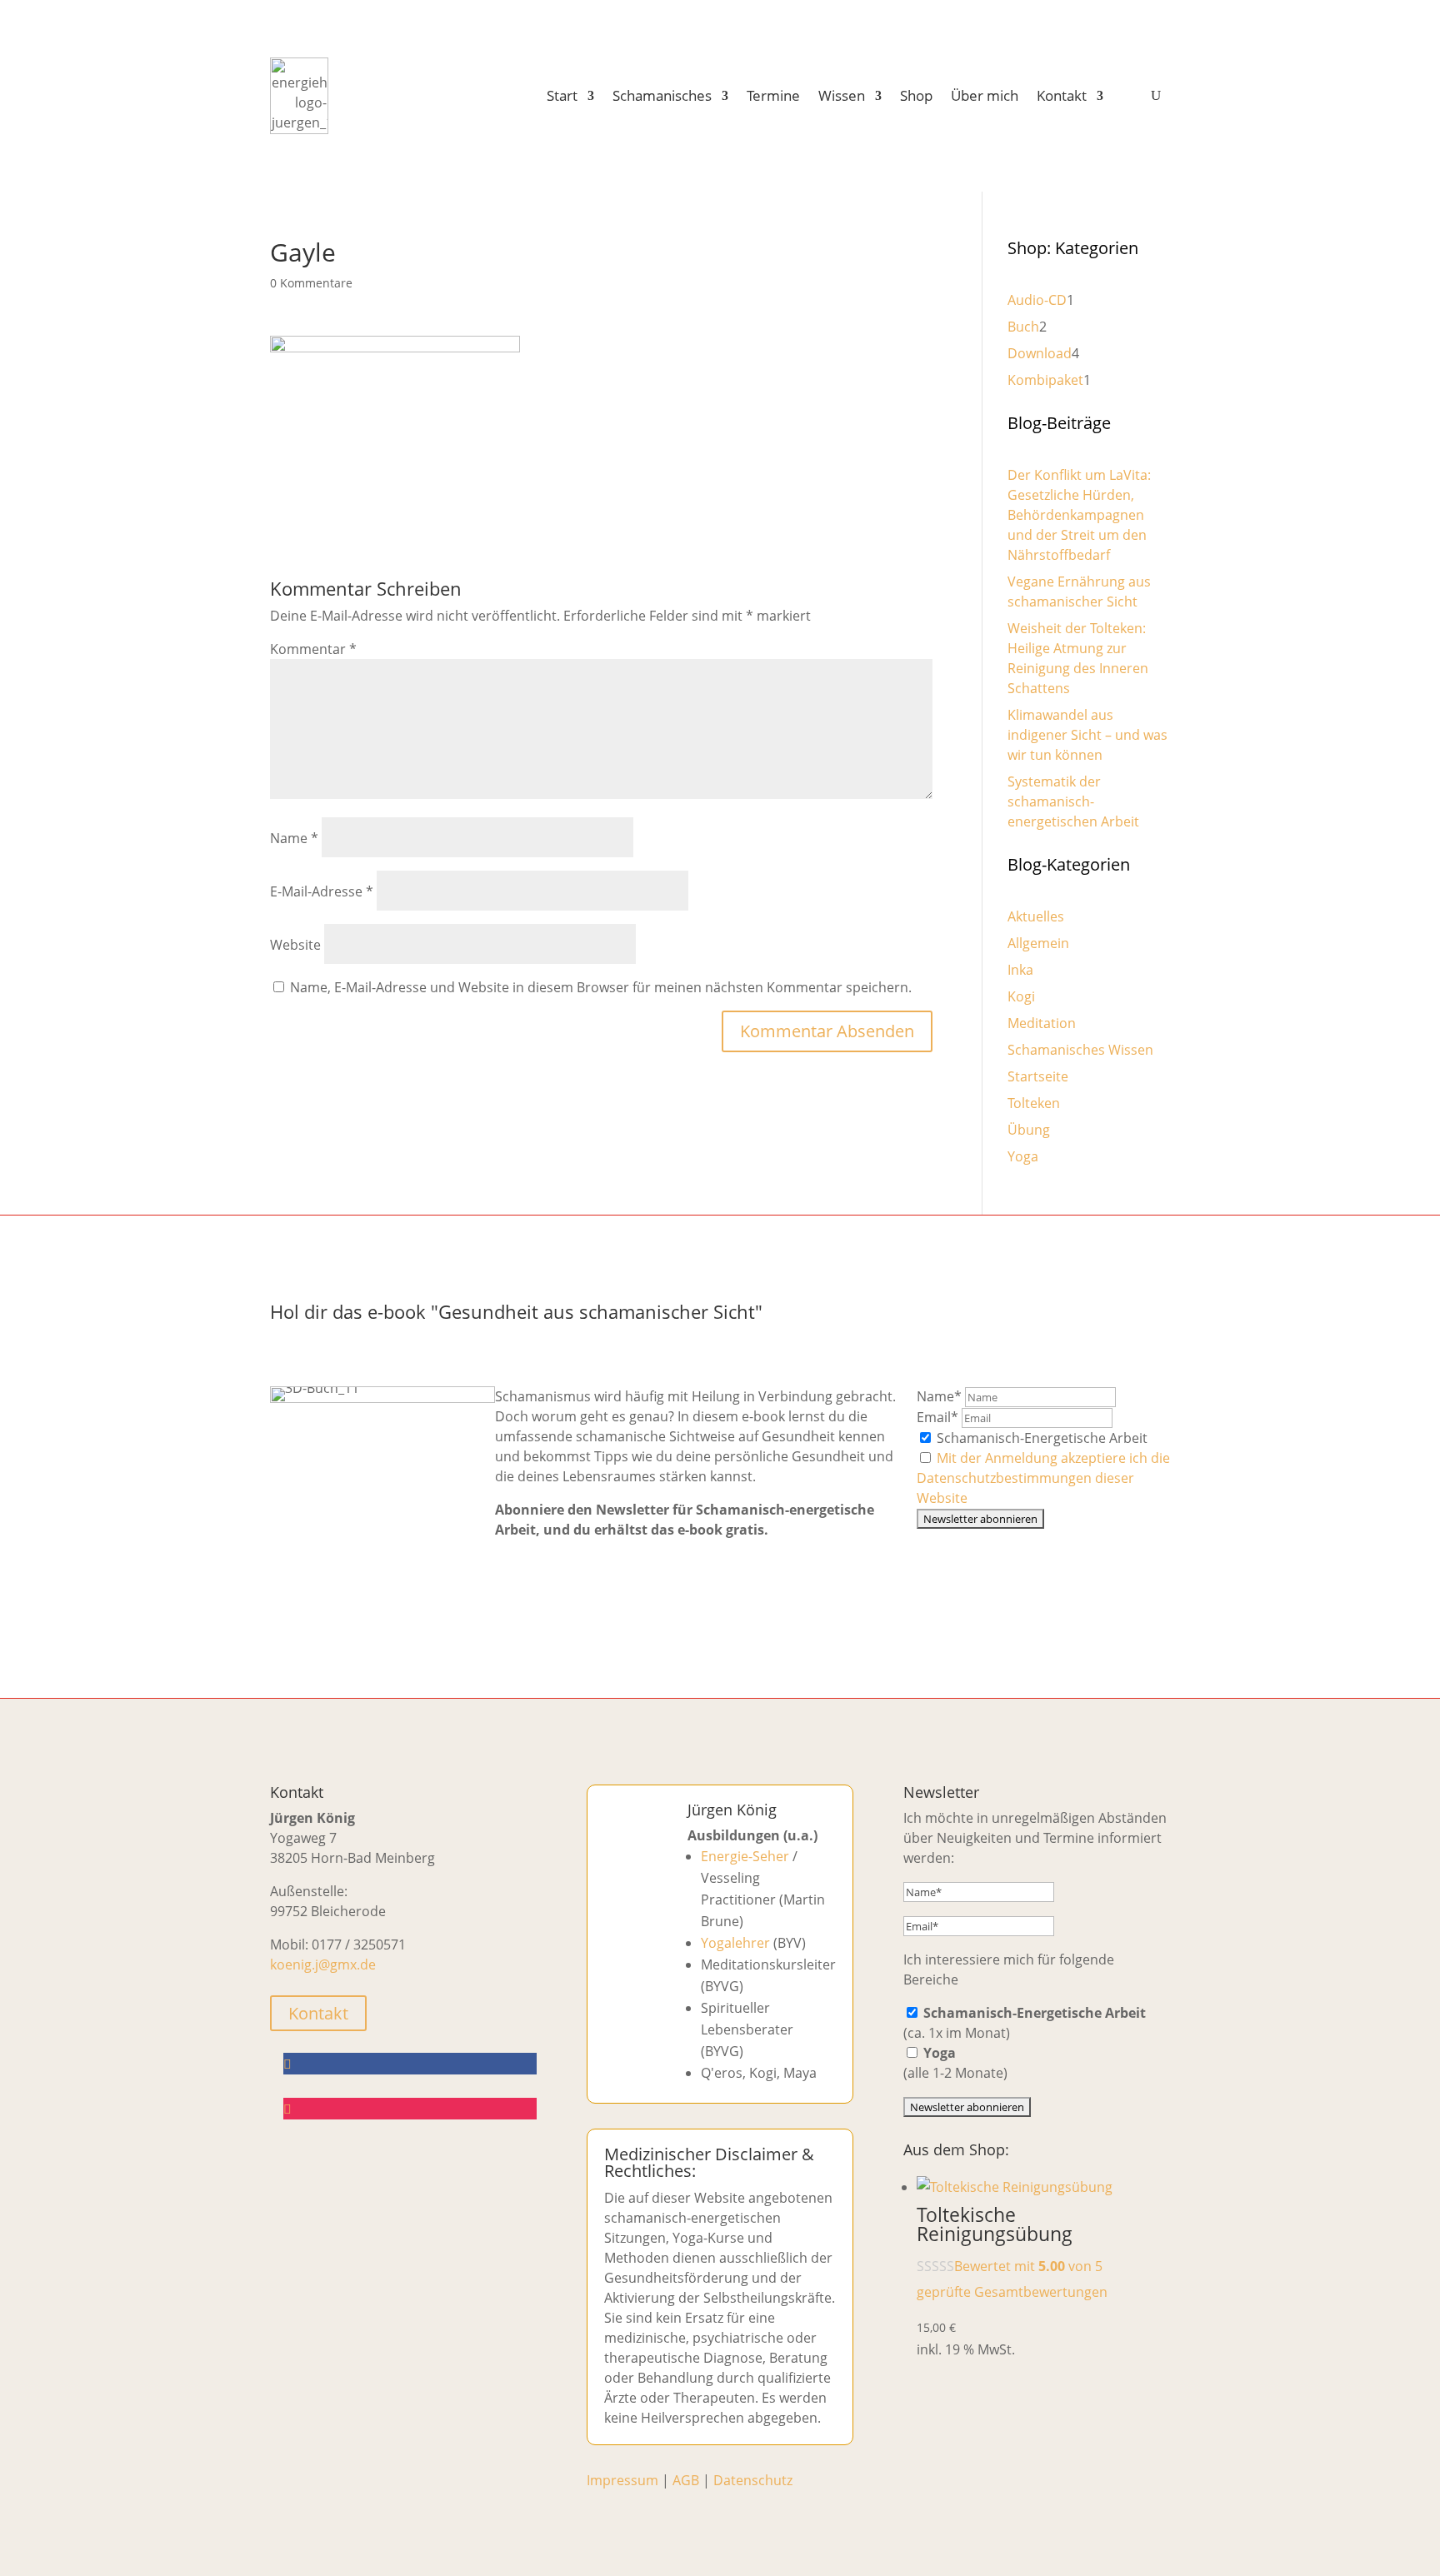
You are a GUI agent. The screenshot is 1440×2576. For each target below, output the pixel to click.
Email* (937, 1417)
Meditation (1042, 1023)
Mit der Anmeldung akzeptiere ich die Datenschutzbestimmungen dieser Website (1043, 1478)
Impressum (622, 2480)
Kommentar (313, 649)
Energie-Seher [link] (745, 1856)
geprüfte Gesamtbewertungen (1012, 2292)
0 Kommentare (311, 283)
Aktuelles (1036, 916)
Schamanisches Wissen (1080, 1050)
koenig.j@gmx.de (323, 1964)
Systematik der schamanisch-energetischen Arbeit (1073, 801)
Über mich (985, 95)
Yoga (1023, 1156)
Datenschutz (753, 2480)
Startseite (1038, 1076)
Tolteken (1034, 1103)
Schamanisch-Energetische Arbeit (1040, 1438)
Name (294, 838)
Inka (1020, 970)
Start (562, 95)
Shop (916, 95)
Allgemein (1038, 943)
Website (295, 945)
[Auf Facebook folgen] (410, 2064)
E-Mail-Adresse (322, 891)
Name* (939, 1396)
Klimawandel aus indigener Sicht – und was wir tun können (1087, 735)
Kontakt (1062, 95)
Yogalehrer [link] (735, 1943)
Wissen (842, 95)
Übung (1029, 1130)
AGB (686, 2480)
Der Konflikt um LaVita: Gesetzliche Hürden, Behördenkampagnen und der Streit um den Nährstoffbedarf (1079, 515)
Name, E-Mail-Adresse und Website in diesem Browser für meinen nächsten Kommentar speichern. (601, 987)
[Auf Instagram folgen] (410, 2109)
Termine (773, 95)
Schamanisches (662, 95)
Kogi (1021, 996)
